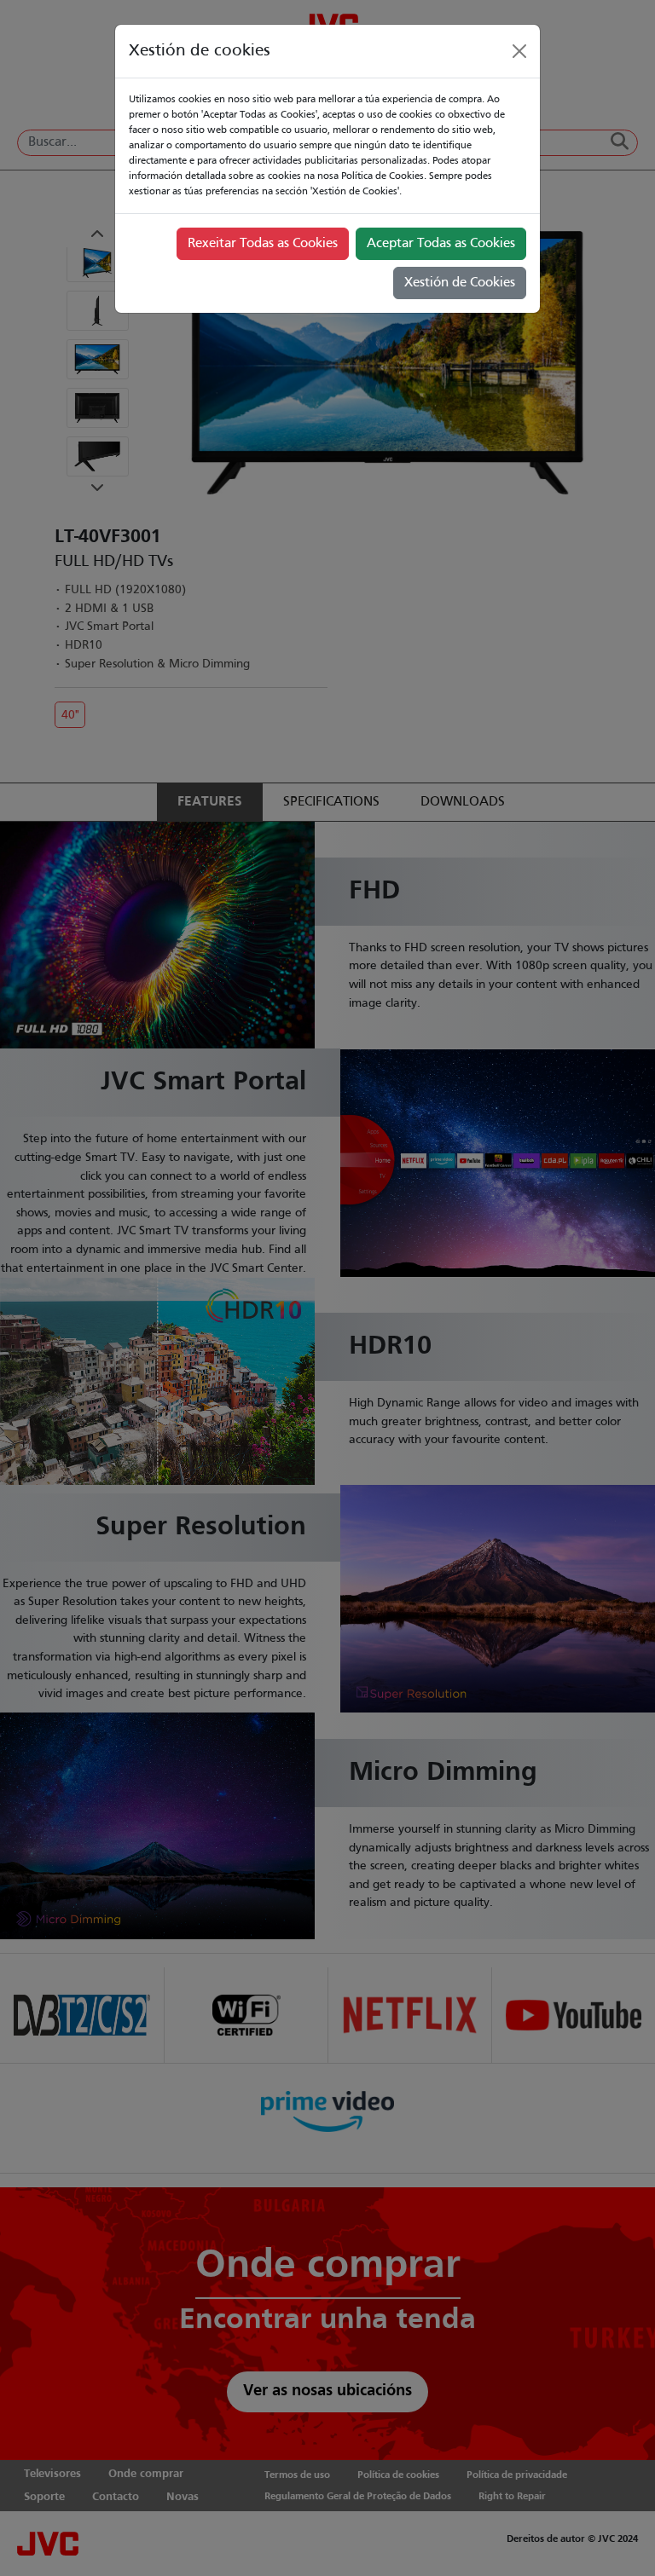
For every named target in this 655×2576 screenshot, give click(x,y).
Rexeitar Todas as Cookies (263, 244)
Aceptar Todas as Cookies (441, 244)
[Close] (519, 51)
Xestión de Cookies (460, 283)
